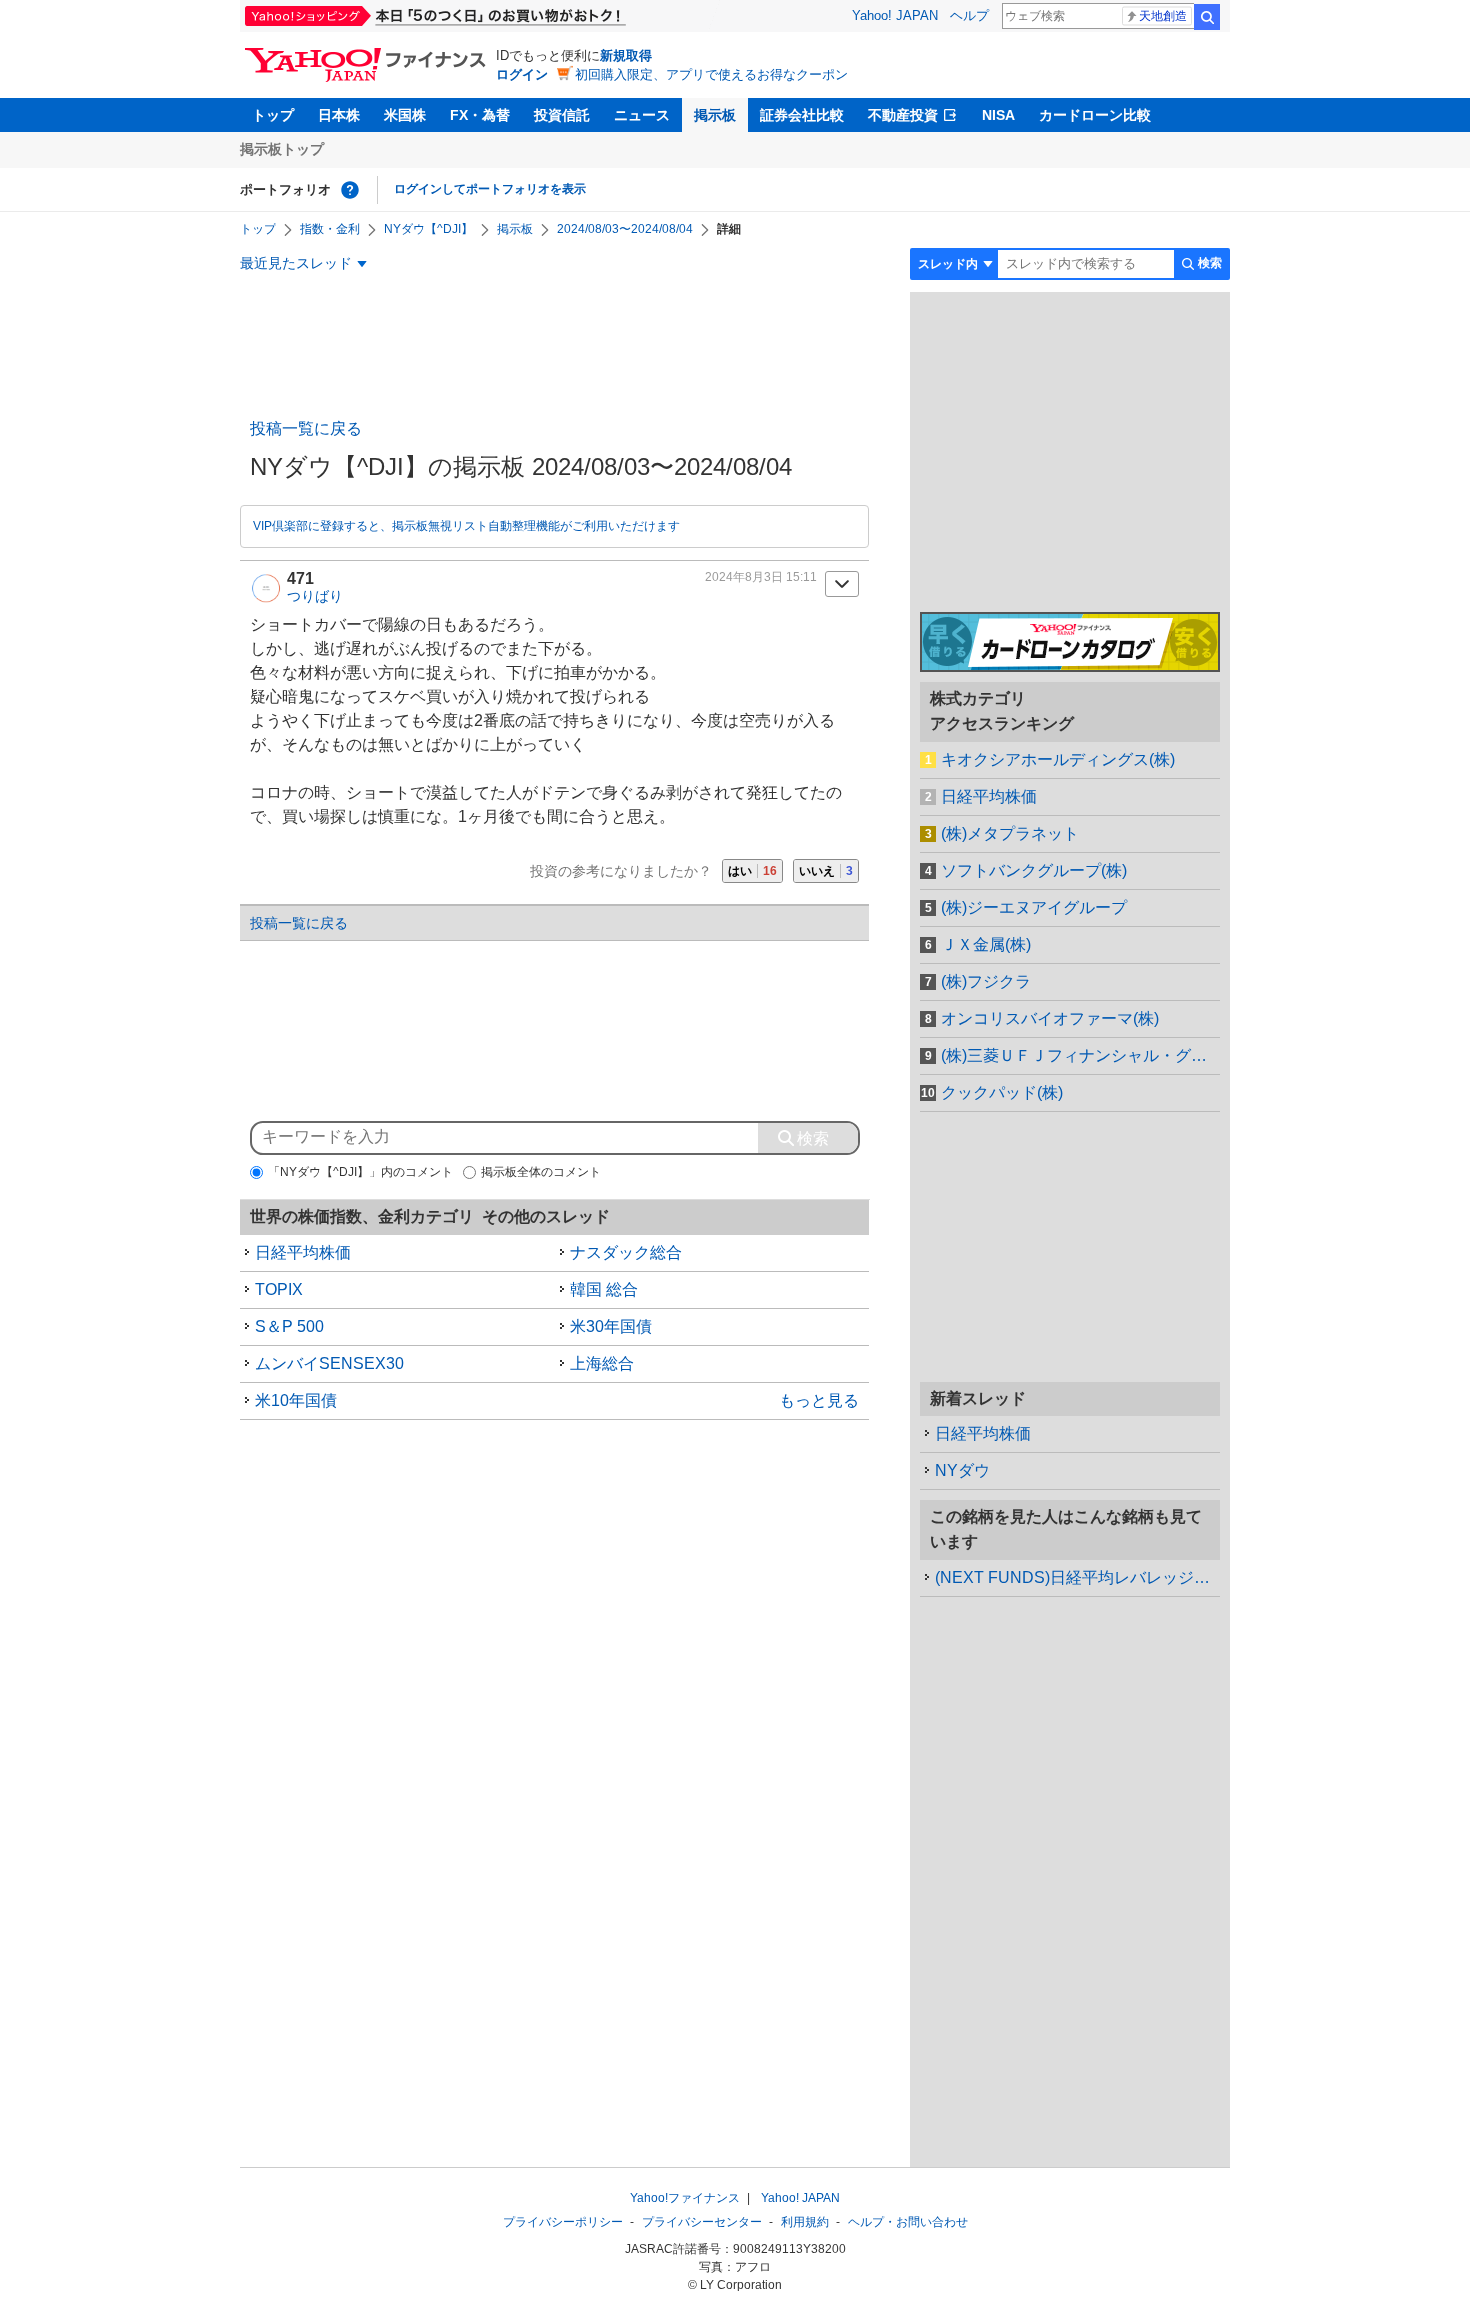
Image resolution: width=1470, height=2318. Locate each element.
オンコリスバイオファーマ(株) (1050, 1018)
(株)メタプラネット (1010, 833)
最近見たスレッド (296, 263)
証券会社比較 (802, 115)
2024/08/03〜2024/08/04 (625, 229)
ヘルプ (969, 15)
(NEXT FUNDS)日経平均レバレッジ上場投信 (1077, 1577)
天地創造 (1163, 16)
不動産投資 (903, 115)
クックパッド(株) (1002, 1092)
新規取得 (626, 55)
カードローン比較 (1095, 115)
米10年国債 (296, 1400)
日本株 (339, 115)
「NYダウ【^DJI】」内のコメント (360, 1172)
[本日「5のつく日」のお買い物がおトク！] (480, 16)
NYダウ (962, 1470)
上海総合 (602, 1363)
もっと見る (819, 1400)
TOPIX (279, 1289)
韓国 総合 (604, 1289)
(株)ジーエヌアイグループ (1034, 907)
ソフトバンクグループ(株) (1034, 870)
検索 (1207, 17)
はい (752, 871)
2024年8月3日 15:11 (761, 577)
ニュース (642, 115)
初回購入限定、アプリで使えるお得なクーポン (711, 74)
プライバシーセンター (702, 2222)
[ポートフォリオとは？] (350, 190)
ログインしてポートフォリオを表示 (490, 189)
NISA (998, 115)
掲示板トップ (282, 149)
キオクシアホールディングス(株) (1058, 759)
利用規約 (805, 2222)
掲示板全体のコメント (541, 1172)
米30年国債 (611, 1326)
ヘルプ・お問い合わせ (908, 2222)
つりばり (315, 596)
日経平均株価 (303, 1252)
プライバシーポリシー (563, 2222)
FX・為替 (480, 115)
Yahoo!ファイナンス (685, 2198)
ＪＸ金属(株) (986, 944)
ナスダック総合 (626, 1252)
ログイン (522, 74)
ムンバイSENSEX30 (329, 1363)
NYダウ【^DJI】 (428, 229)
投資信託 (562, 115)
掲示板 (715, 115)
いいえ (826, 871)
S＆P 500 (289, 1326)
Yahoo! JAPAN (895, 15)
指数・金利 (330, 229)
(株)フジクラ (986, 981)
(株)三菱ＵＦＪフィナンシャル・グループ (1080, 1055)
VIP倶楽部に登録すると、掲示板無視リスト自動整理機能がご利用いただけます (466, 526)
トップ (273, 115)
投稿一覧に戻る (306, 428)
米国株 (405, 115)
